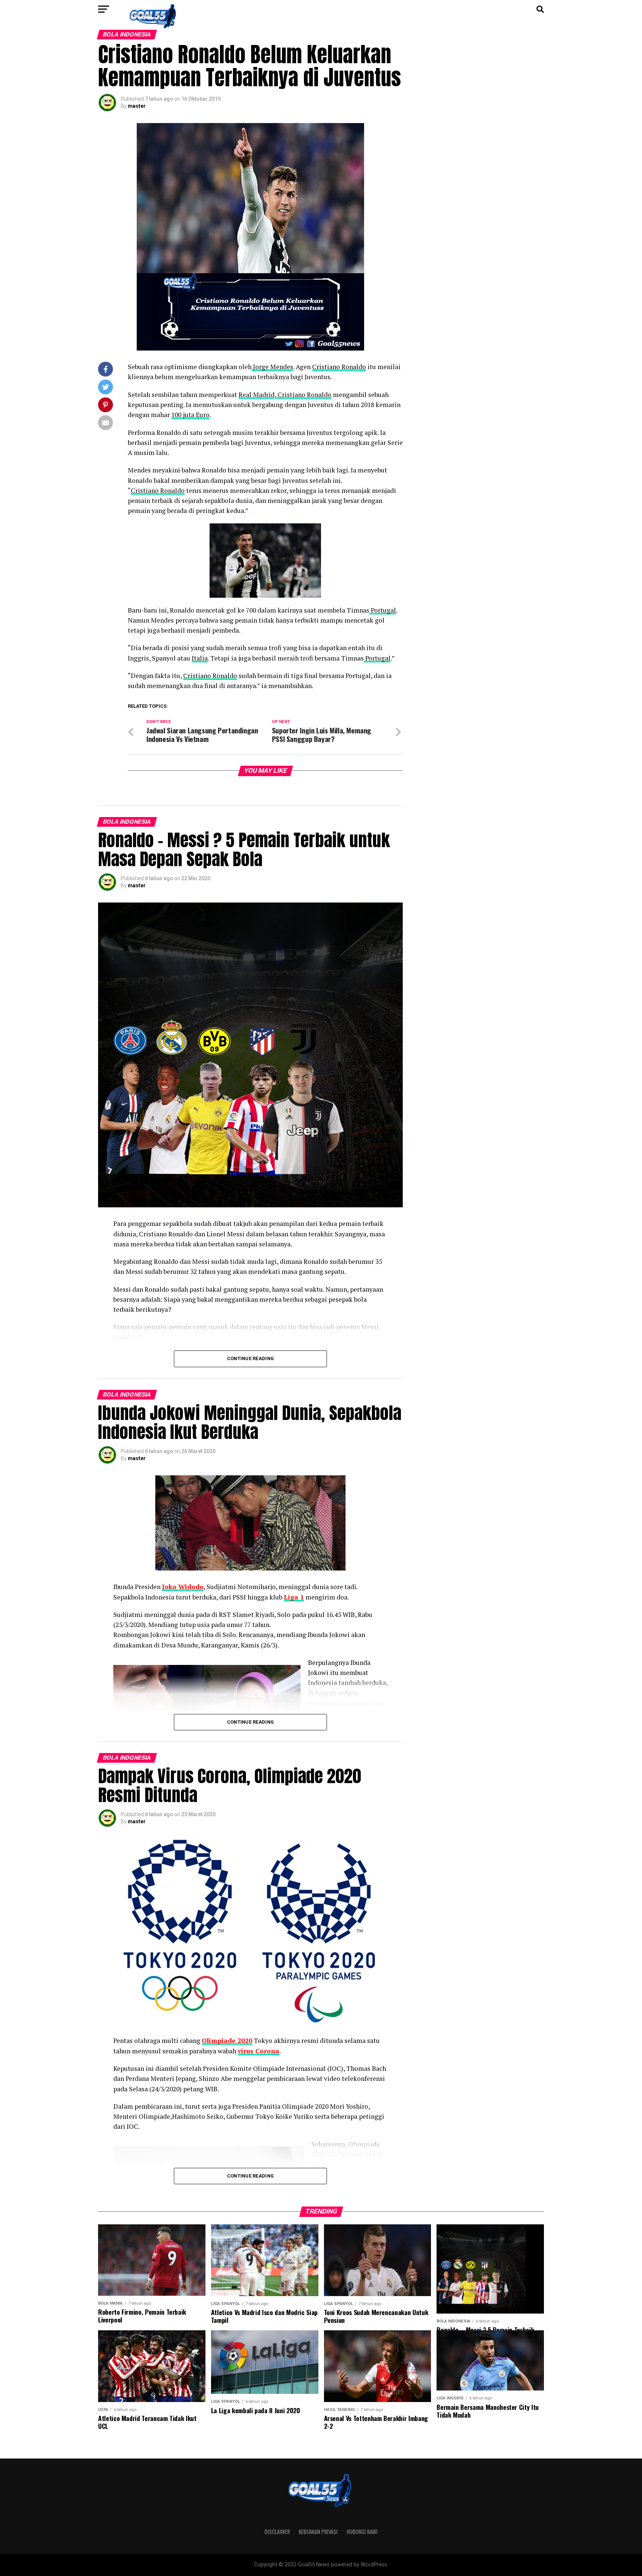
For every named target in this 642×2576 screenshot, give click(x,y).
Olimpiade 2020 (227, 2041)
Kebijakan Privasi (318, 2532)
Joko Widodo (183, 1587)
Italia (200, 658)
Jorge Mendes (272, 367)
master (137, 106)
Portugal (383, 610)
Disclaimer (277, 2532)
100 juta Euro (190, 415)
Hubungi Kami (362, 2532)
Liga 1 (294, 1597)
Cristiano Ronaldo (339, 367)
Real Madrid (257, 395)
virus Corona (259, 2051)
